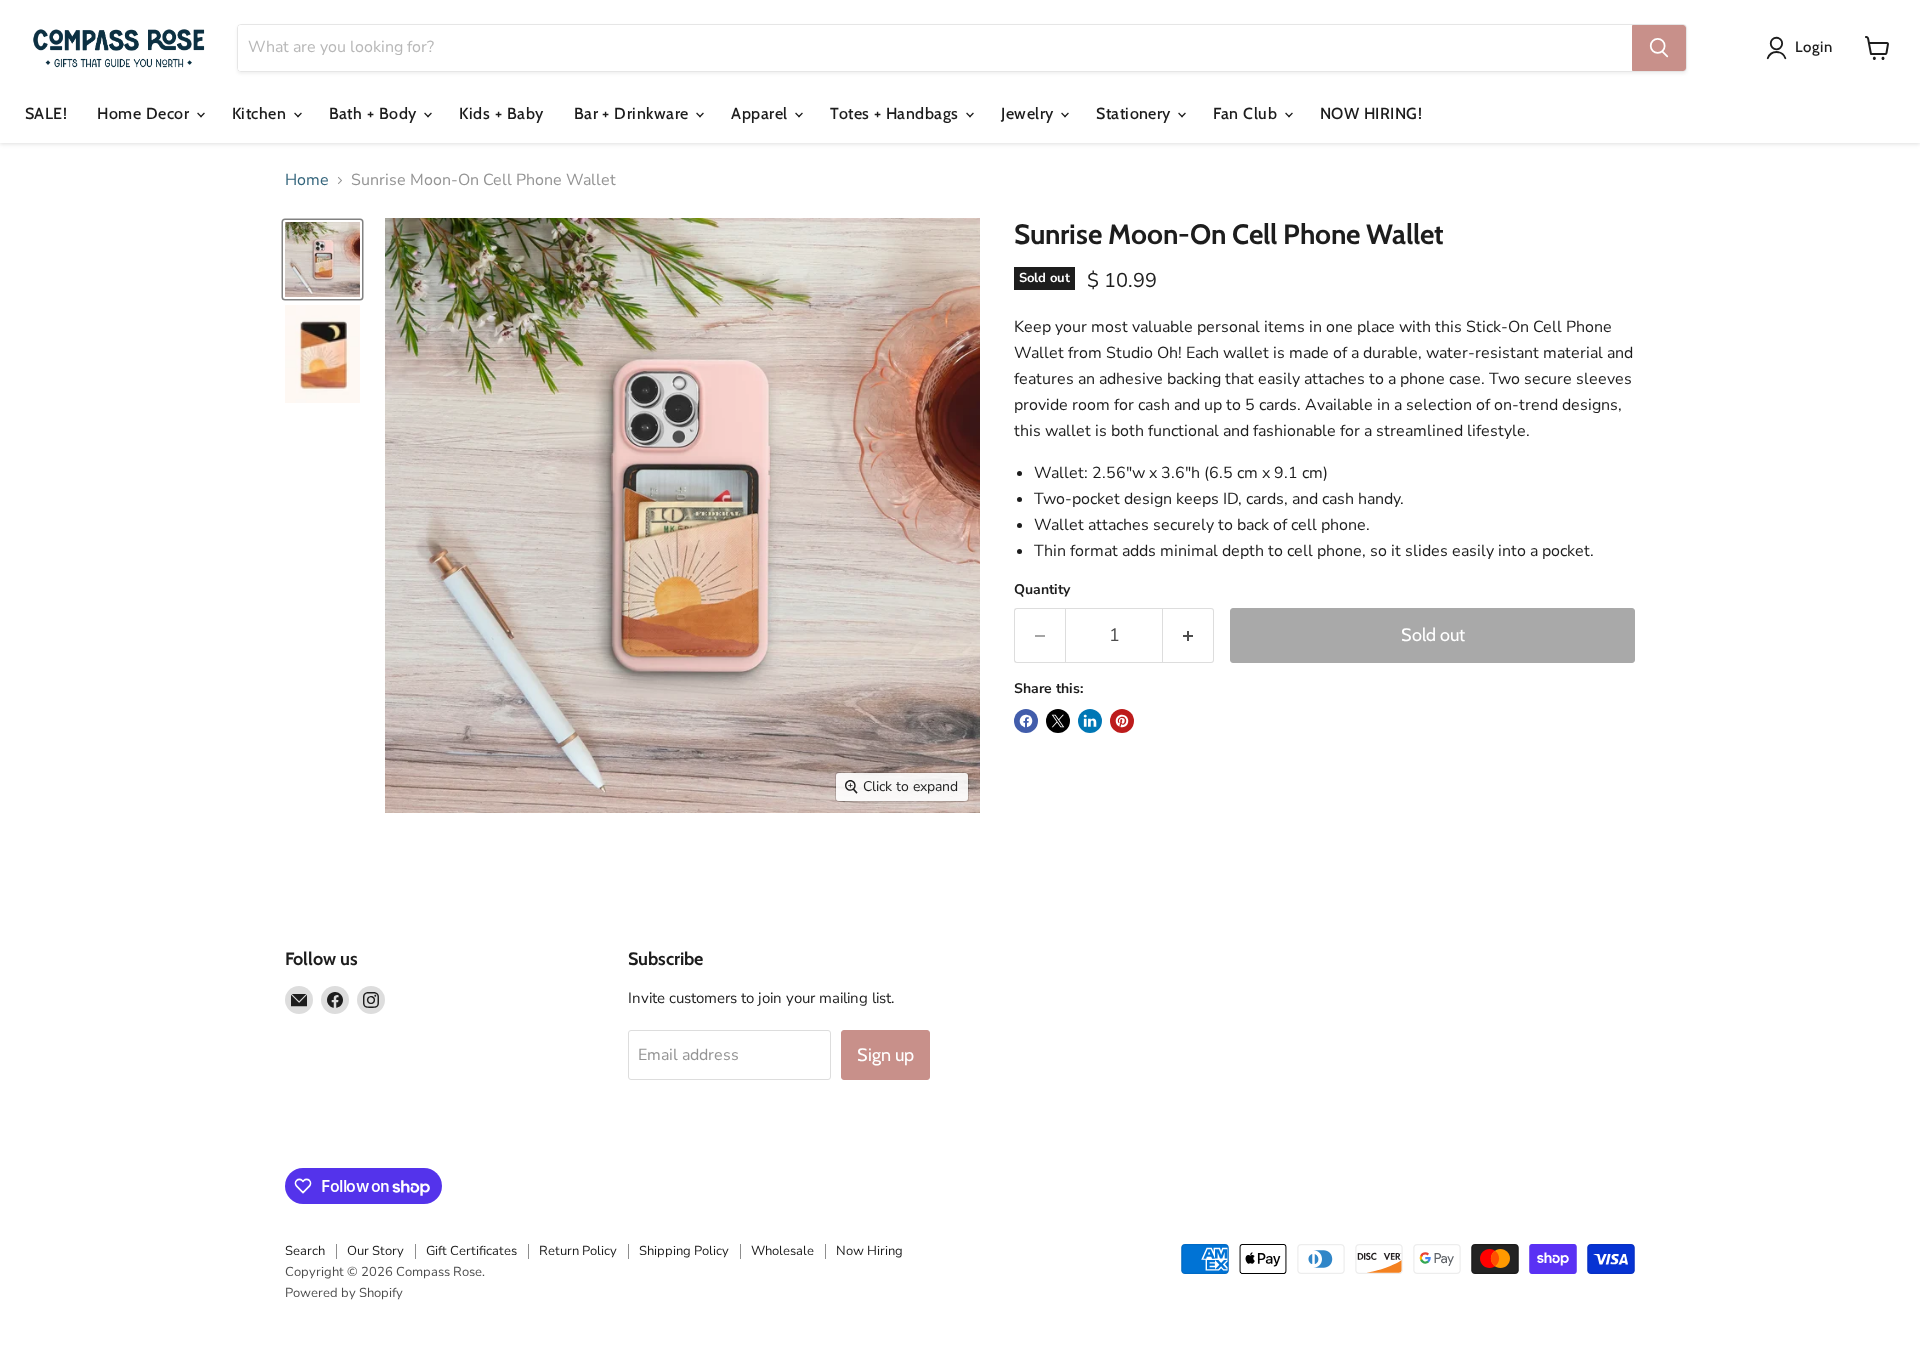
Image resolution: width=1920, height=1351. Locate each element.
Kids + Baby (501, 113)
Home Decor (145, 113)
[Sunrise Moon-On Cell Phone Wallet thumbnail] (322, 259)
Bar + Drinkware (634, 113)
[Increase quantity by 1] (1188, 635)
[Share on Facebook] (1026, 721)
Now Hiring (869, 1251)
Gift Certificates (471, 1251)
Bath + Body (375, 113)
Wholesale (782, 1251)
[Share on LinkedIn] (1090, 721)
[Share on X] (1058, 721)
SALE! (46, 113)
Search (305, 1251)
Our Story (375, 1251)
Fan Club (1247, 113)
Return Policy (578, 1251)
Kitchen (261, 113)
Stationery (1135, 113)
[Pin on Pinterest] (1122, 721)
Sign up (885, 1055)
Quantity (1042, 590)
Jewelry (1029, 113)
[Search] (1659, 48)
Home (307, 180)
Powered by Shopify (344, 1293)
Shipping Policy (684, 1251)
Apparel (761, 113)
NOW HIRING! (1371, 113)
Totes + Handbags (896, 113)
